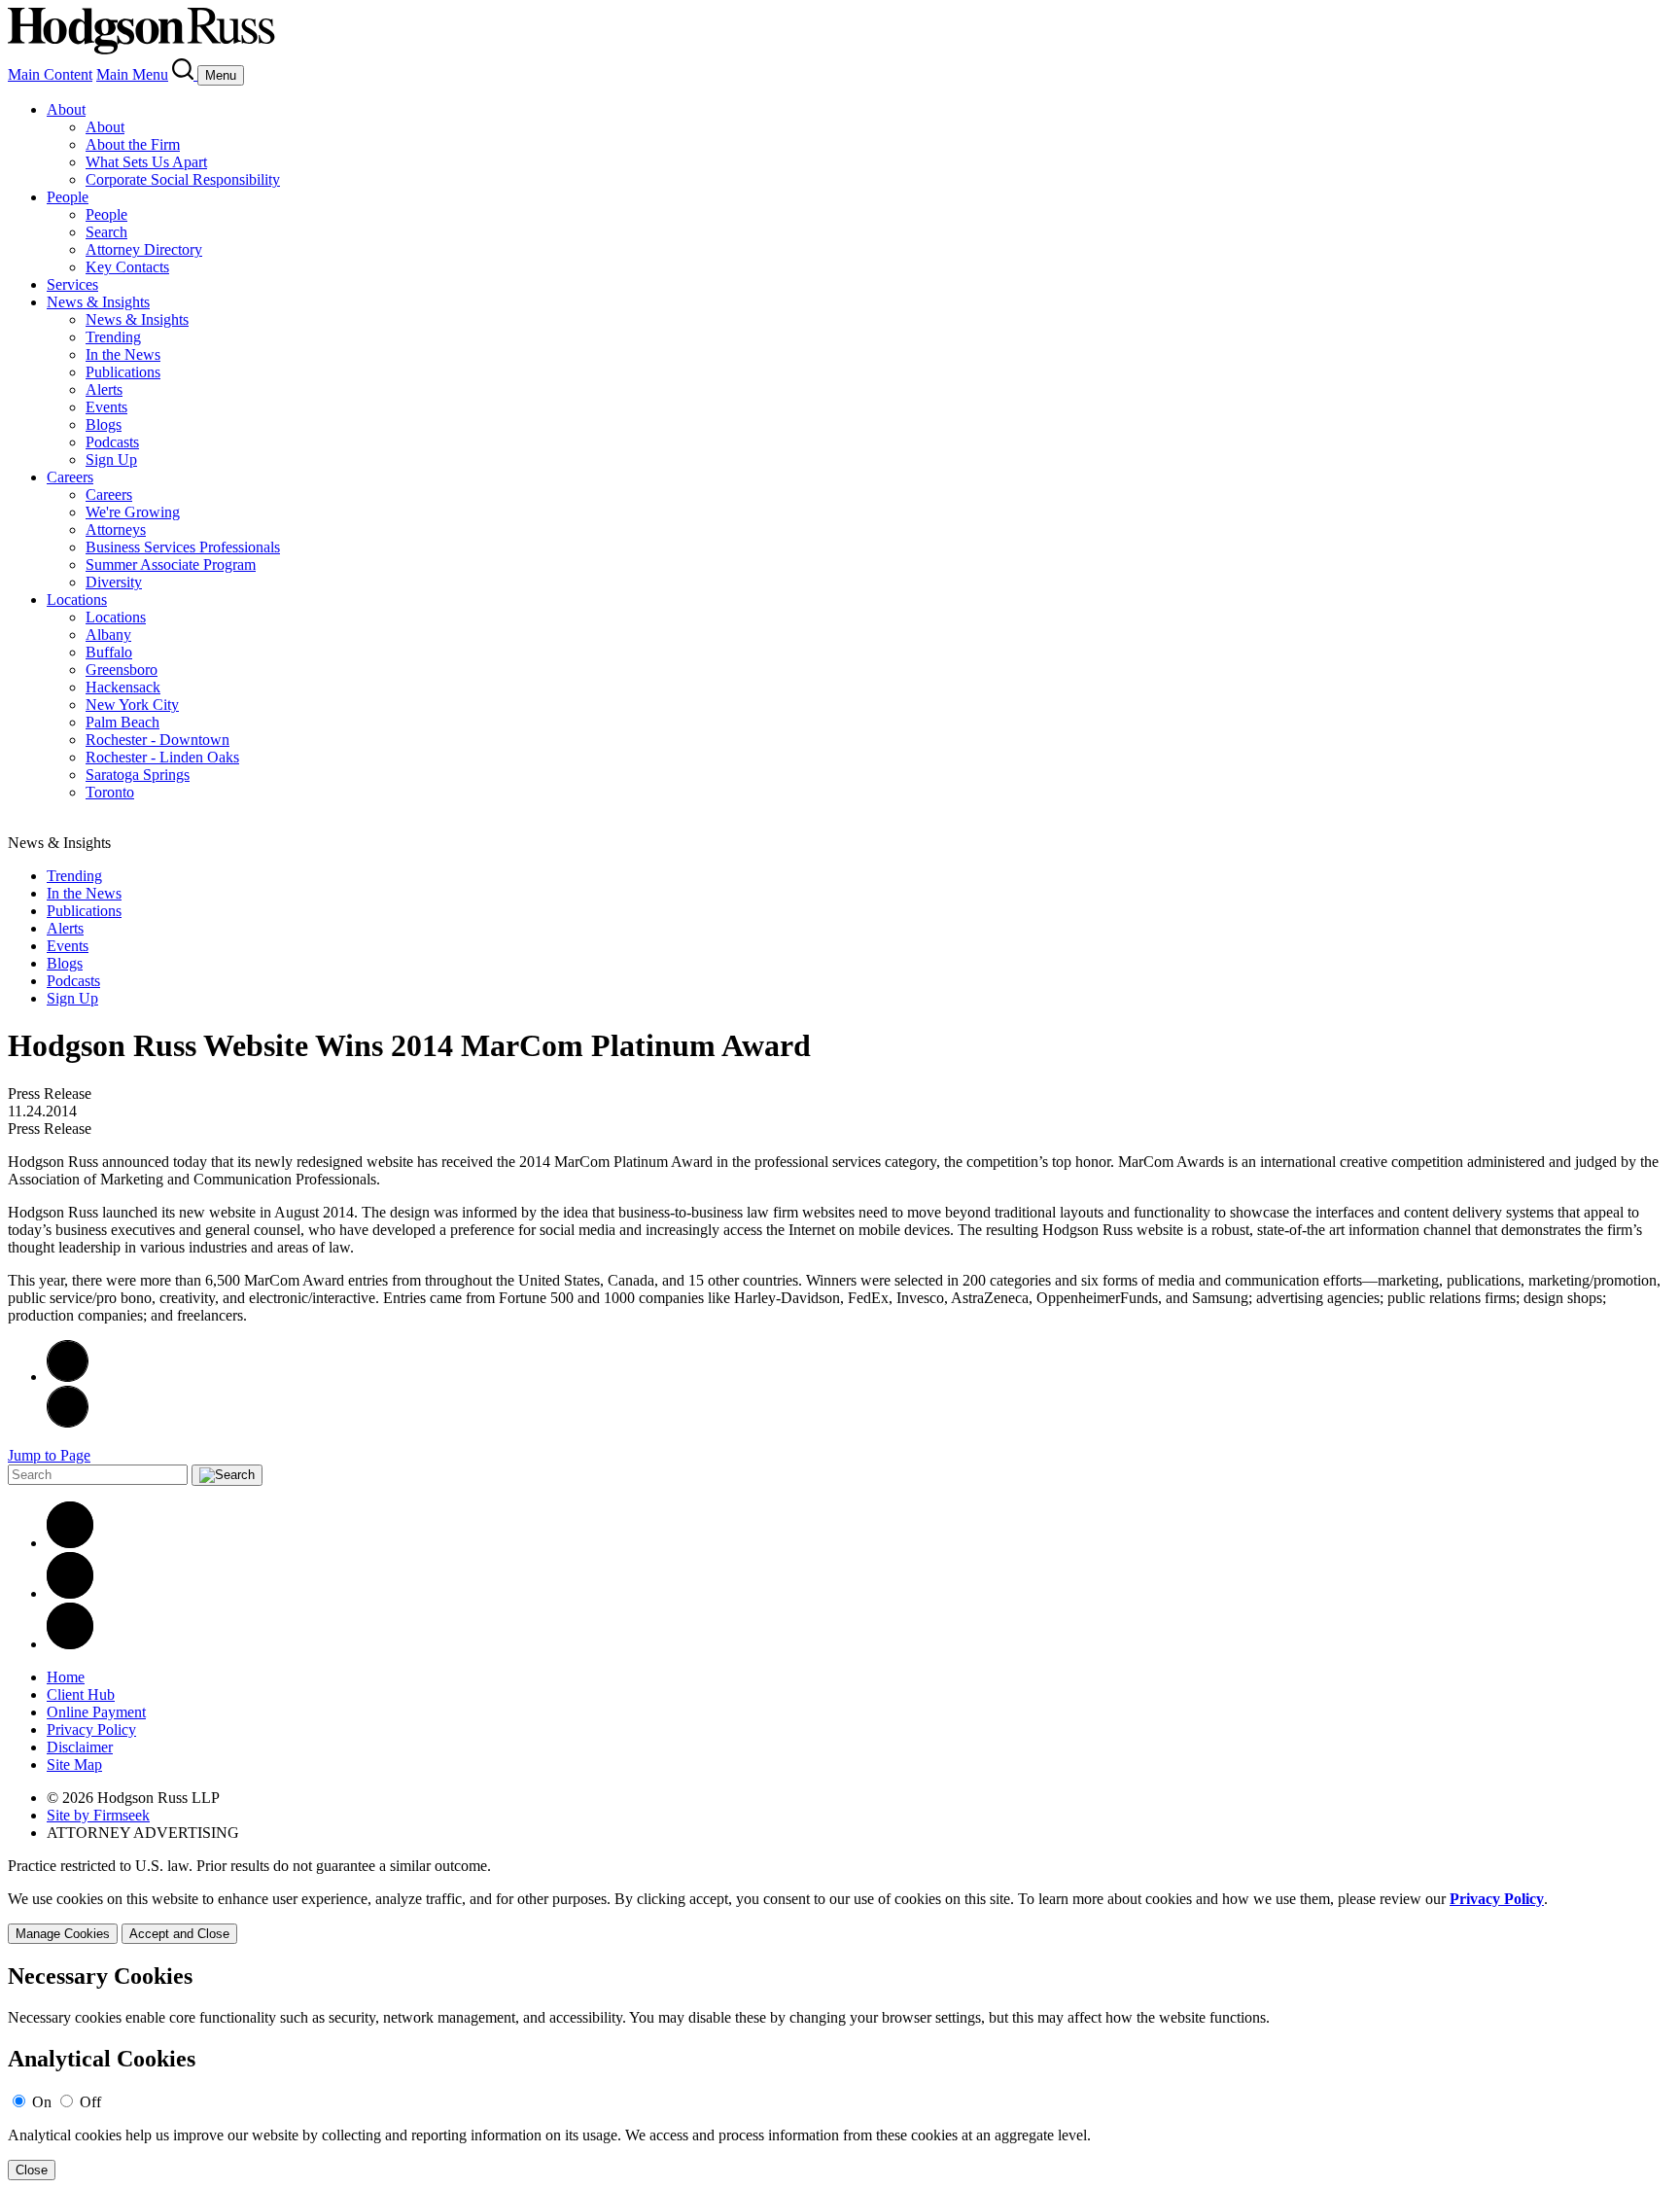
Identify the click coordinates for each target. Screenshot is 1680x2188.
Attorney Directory (144, 249)
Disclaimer (80, 1747)
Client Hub (81, 1694)
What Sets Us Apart (146, 162)
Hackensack (123, 687)
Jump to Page (49, 1455)
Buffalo (109, 652)
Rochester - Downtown (157, 740)
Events (106, 407)
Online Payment (96, 1712)
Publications (123, 372)
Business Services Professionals (183, 547)
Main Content (50, 74)
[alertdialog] (840, 2072)
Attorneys (116, 529)
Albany (108, 635)
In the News (123, 354)
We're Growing (133, 512)
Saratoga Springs (138, 775)
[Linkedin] (70, 1543)
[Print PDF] (68, 1376)
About (66, 109)
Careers (70, 477)
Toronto (110, 792)
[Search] (185, 74)
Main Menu (132, 74)
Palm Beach (122, 722)
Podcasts (112, 442)
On (42, 2102)
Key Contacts (127, 267)
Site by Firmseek (98, 1815)
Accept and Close (179, 1934)
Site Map (74, 1765)
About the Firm (133, 144)
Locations (77, 600)
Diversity (114, 582)
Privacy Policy (91, 1729)
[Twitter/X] (70, 1593)
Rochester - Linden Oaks (162, 757)
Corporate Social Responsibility (183, 179)
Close (32, 2170)
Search (106, 232)
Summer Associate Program (171, 565)
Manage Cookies (63, 1934)
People (68, 197)
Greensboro (122, 670)
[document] (840, 2072)
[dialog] (840, 1917)
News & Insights (98, 302)
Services (72, 284)
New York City (132, 705)
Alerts (104, 389)
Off (90, 2102)
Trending (113, 337)
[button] (68, 1422)
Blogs (104, 424)
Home (66, 1677)
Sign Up (111, 459)
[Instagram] (70, 1644)
